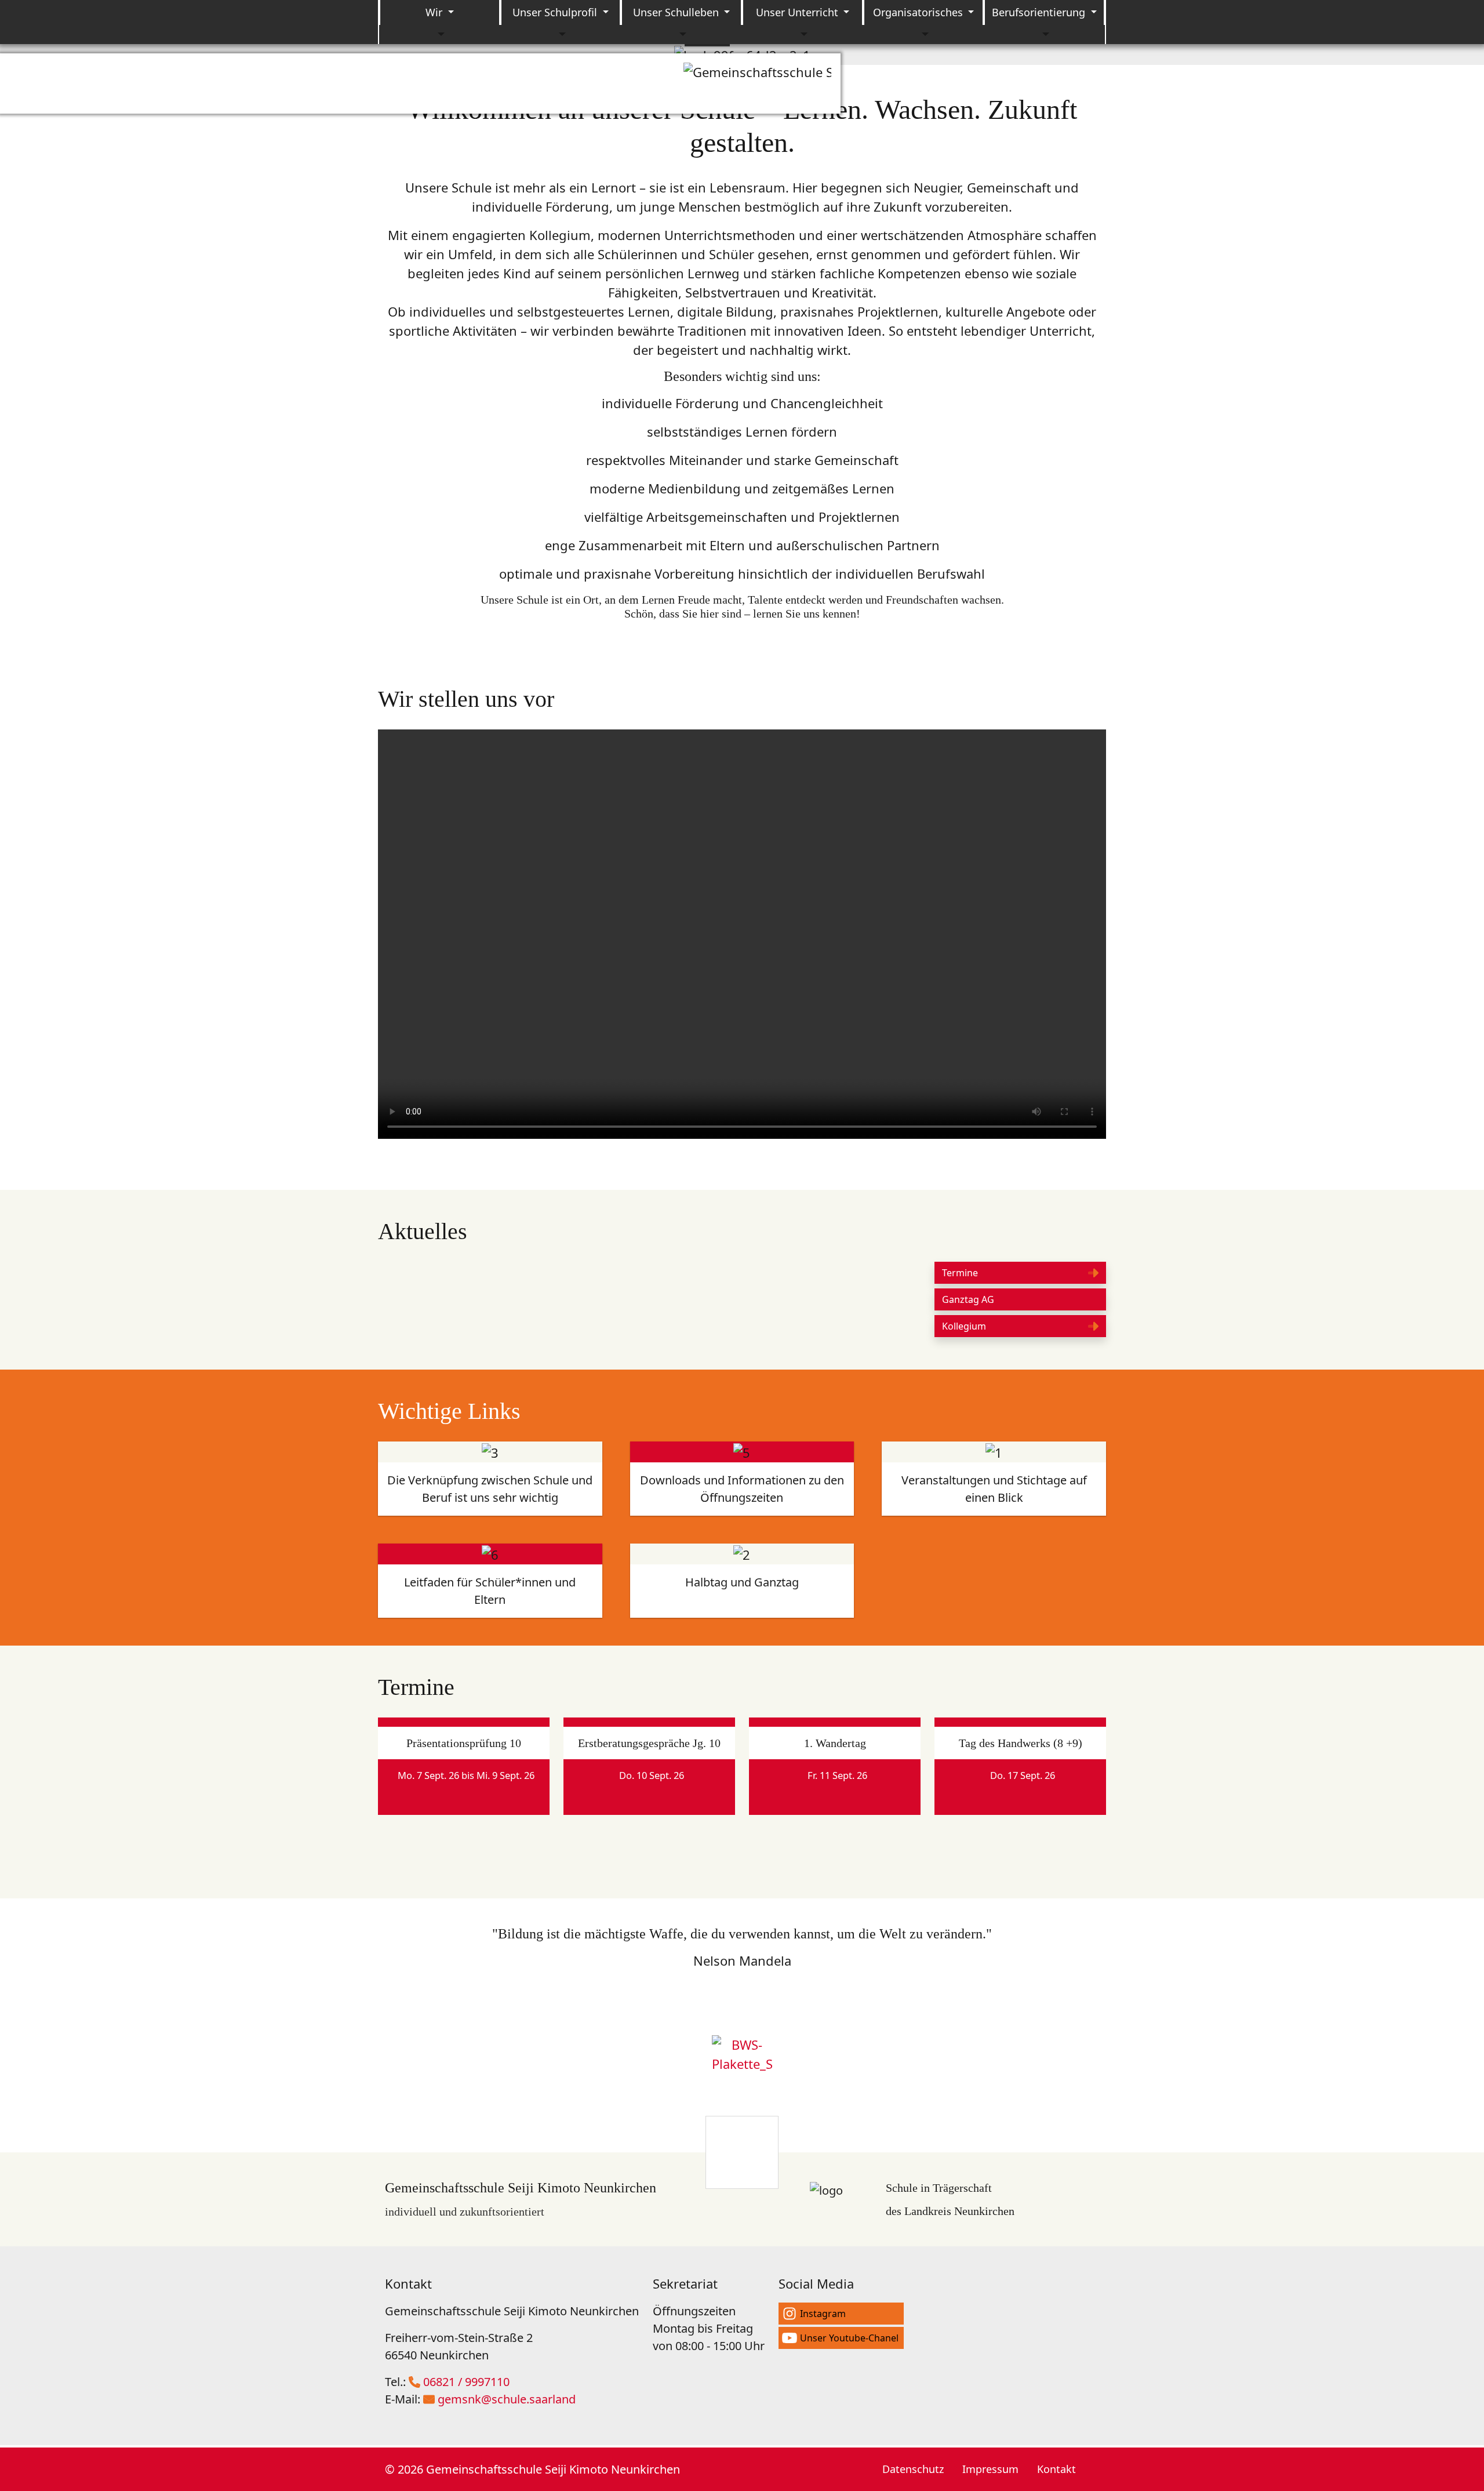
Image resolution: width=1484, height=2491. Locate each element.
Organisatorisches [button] (919, 12)
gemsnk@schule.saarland (507, 2399)
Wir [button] (435, 12)
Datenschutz (913, 2469)
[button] (1020, 1273)
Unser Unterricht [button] (799, 12)
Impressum (990, 2469)
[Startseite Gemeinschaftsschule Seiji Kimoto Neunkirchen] (757, 83)
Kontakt (1056, 2469)
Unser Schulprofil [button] (556, 12)
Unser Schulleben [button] (677, 12)
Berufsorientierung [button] (1040, 12)
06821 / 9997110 (466, 2382)
